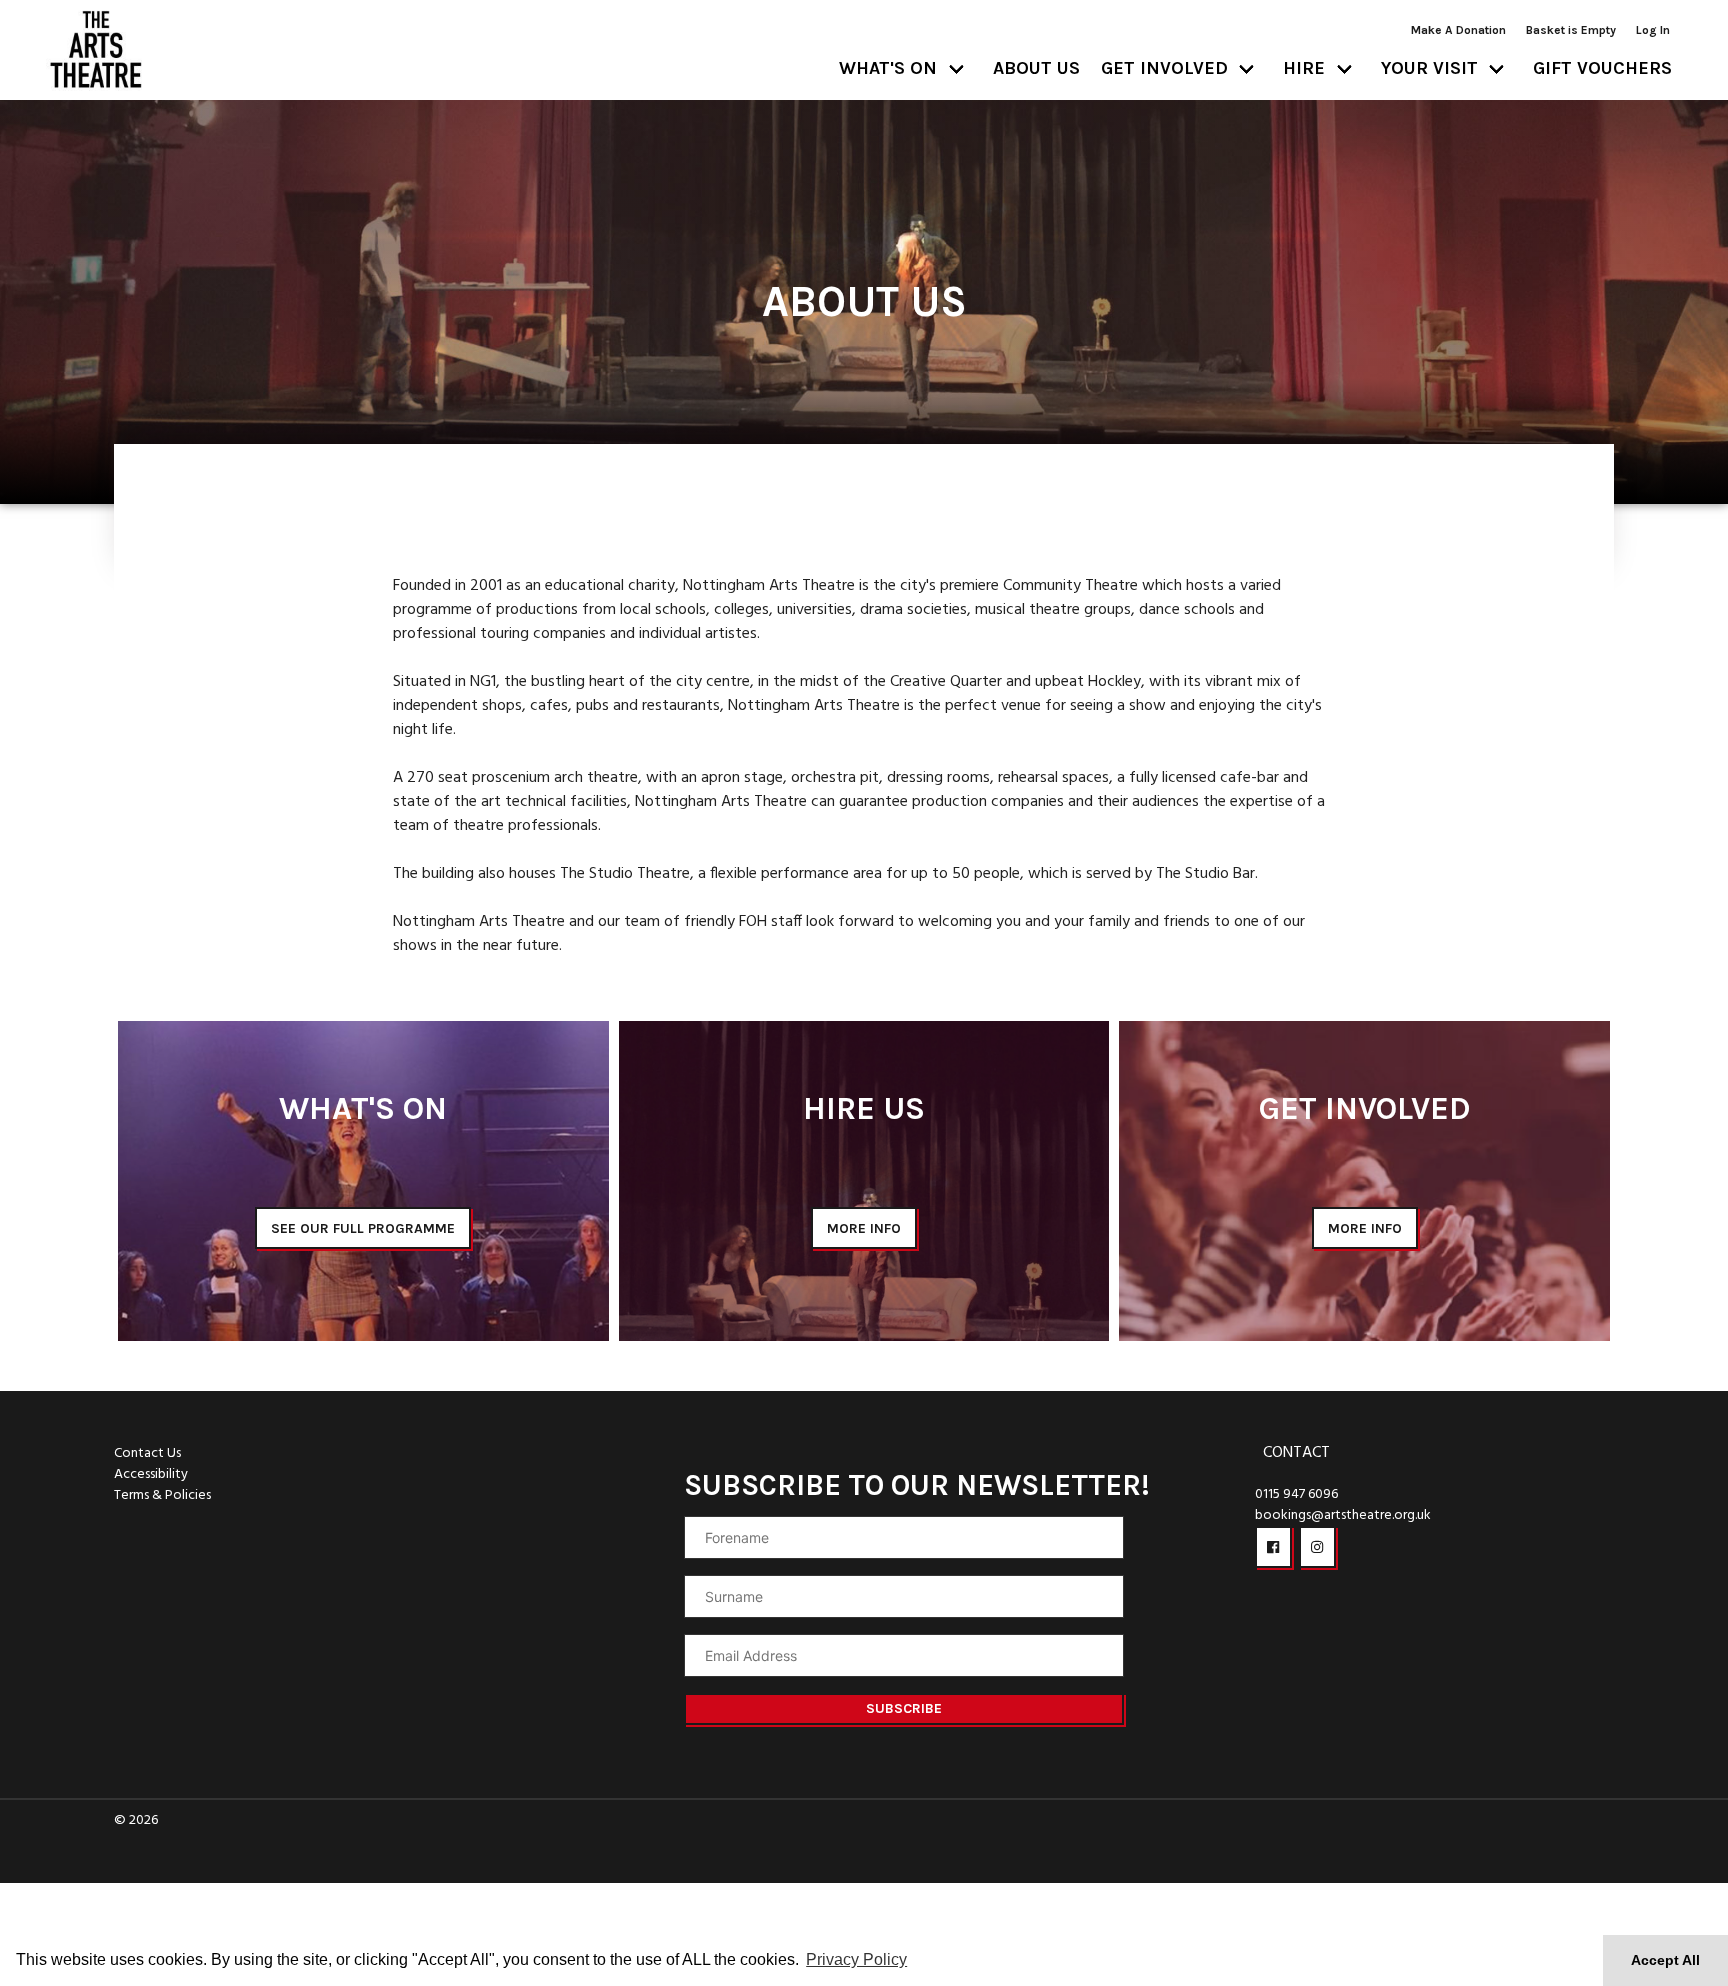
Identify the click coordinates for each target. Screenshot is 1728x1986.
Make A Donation (1458, 30)
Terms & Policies (162, 1495)
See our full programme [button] (363, 1228)
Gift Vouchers (1602, 68)
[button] (1273, 1547)
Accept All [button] (1665, 1960)
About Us (1036, 68)
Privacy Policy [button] (856, 1959)
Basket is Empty (1571, 30)
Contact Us (147, 1453)
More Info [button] (864, 1228)
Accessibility (151, 1474)
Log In (1653, 30)
